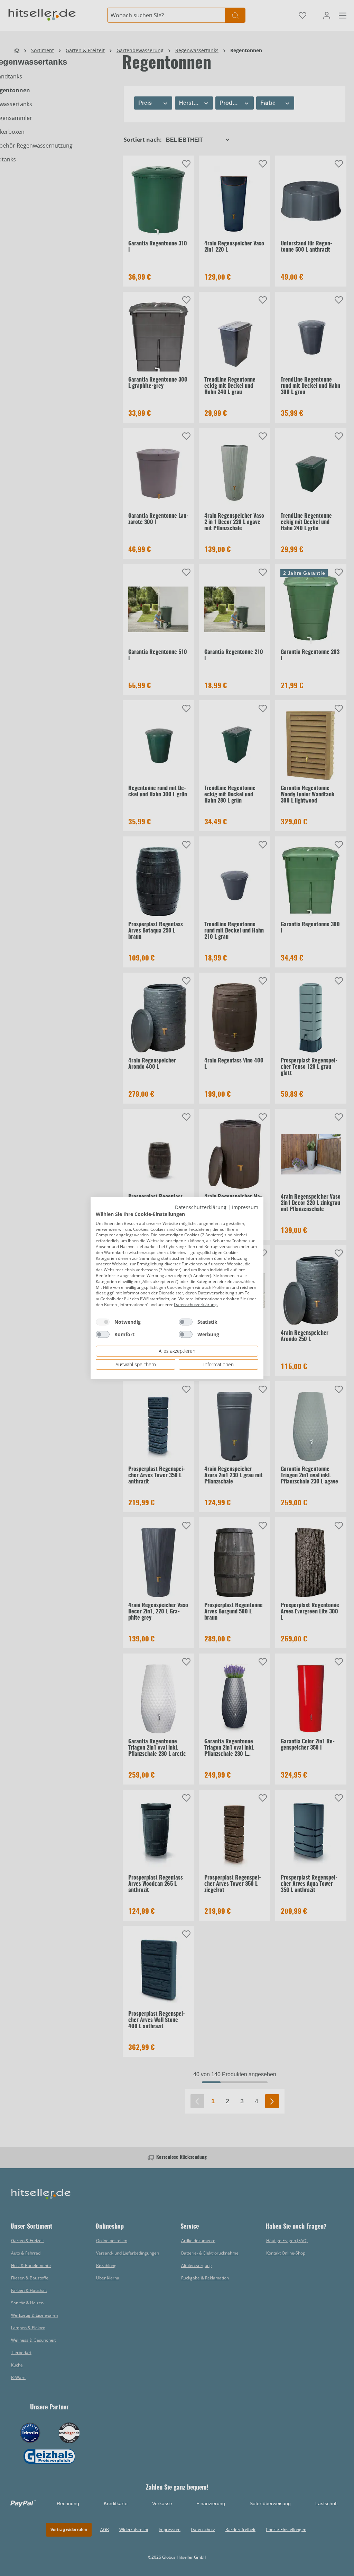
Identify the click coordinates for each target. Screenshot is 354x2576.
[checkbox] (103, 1322)
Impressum (245, 1207)
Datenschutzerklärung (201, 1207)
